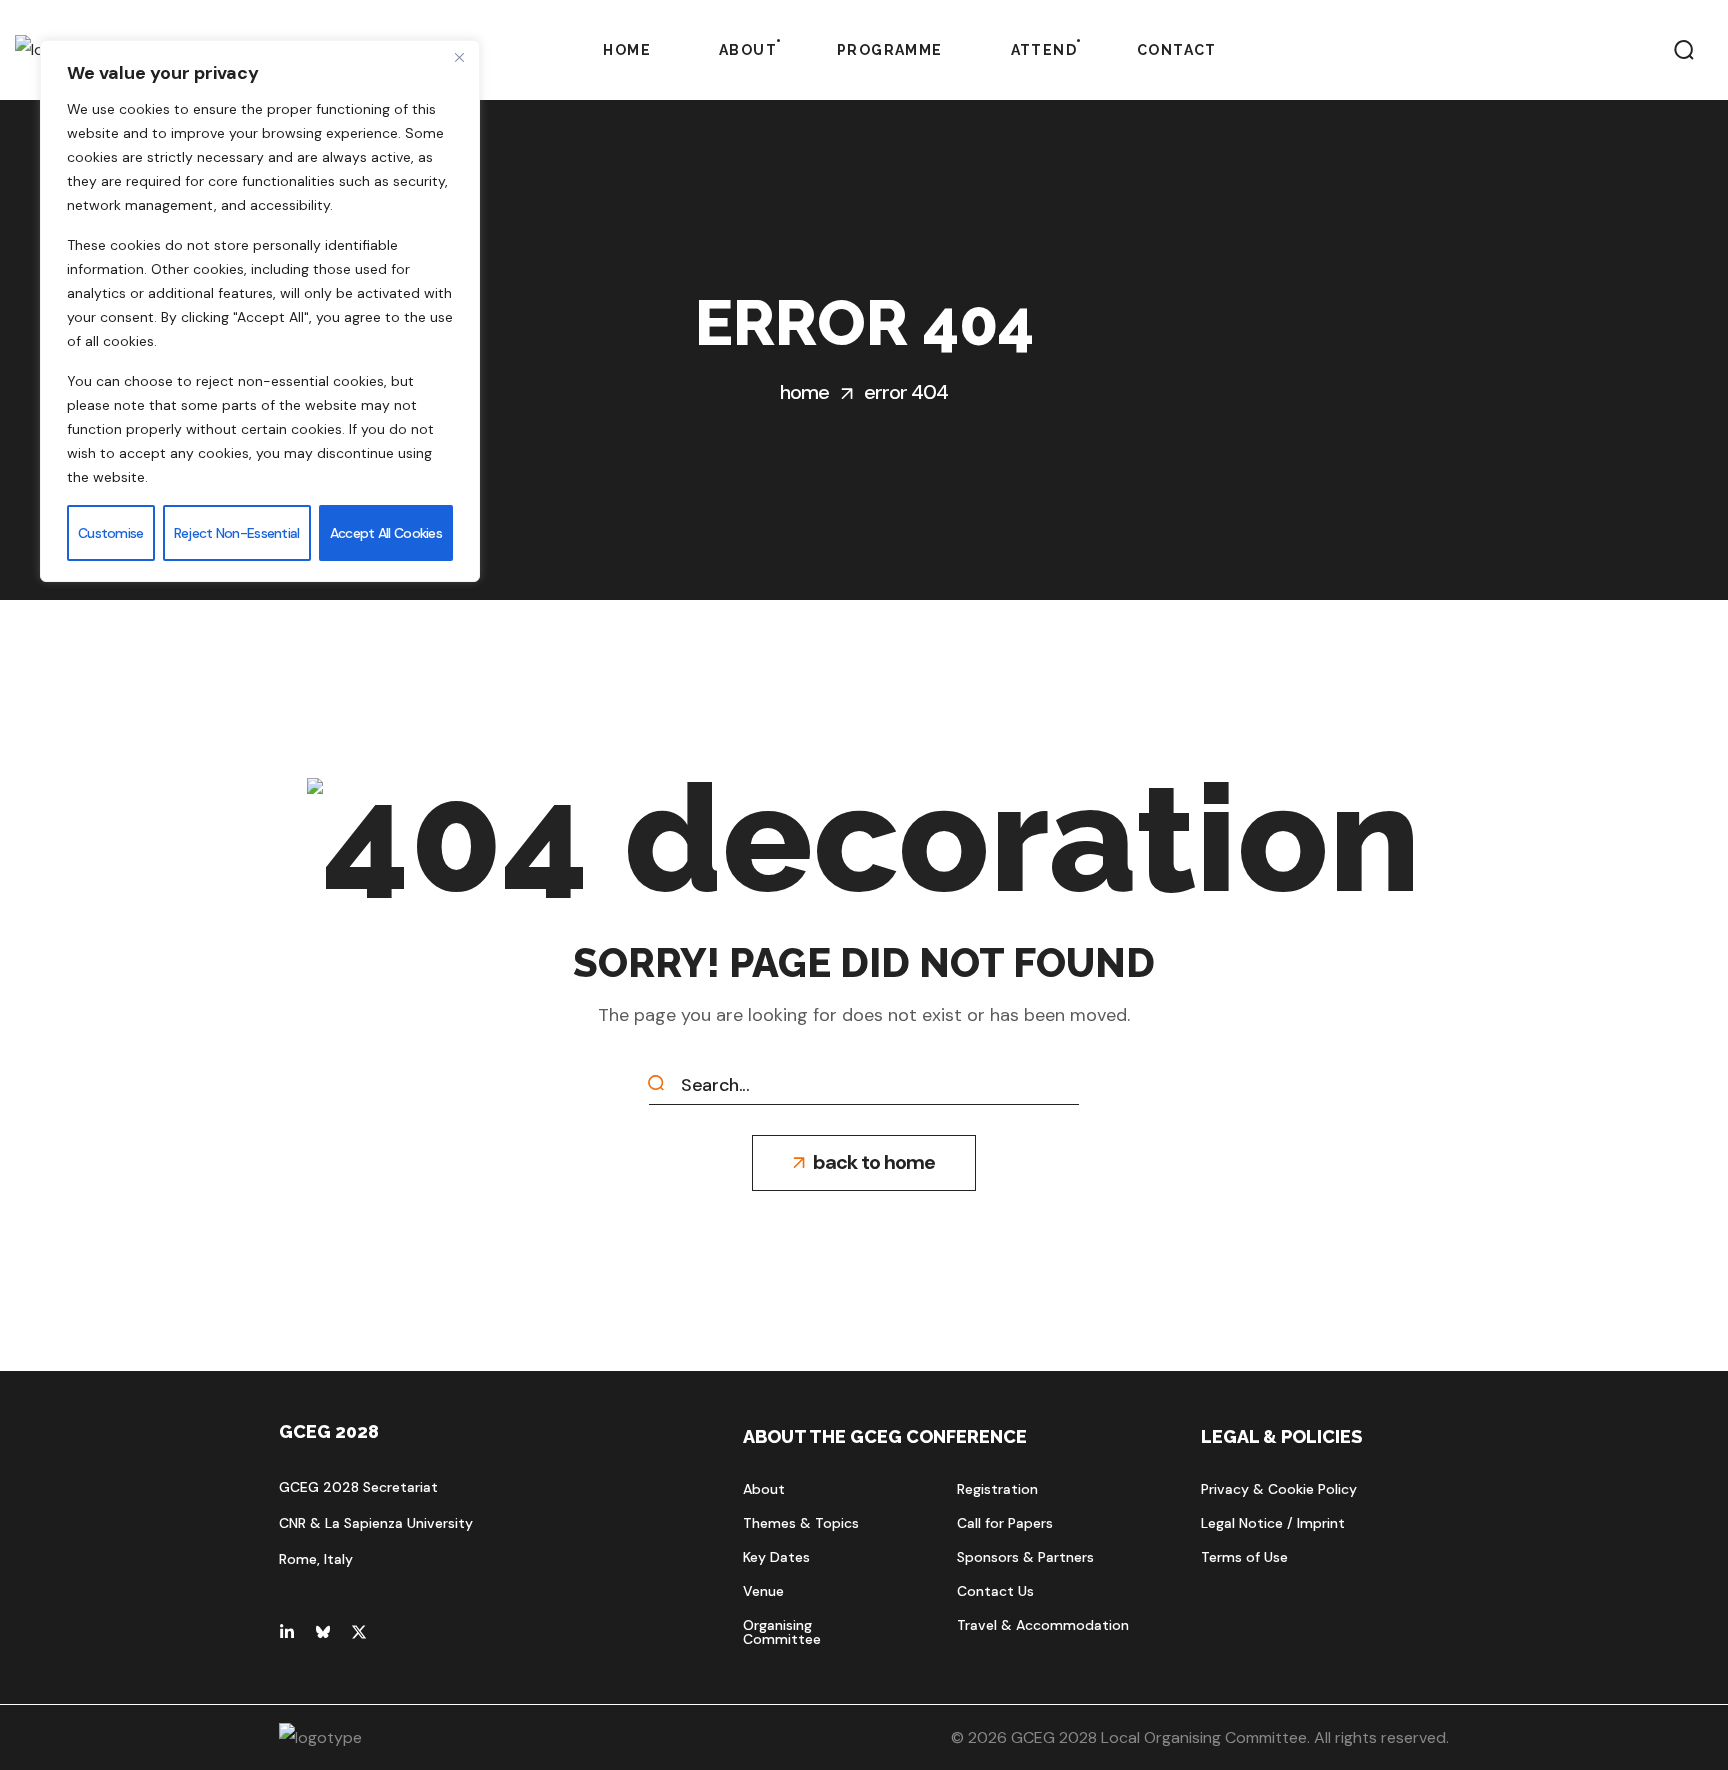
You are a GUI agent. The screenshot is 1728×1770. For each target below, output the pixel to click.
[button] (1683, 50)
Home (804, 392)
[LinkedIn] (287, 1632)
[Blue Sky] (323, 1632)
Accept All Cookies (386, 533)
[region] (260, 311)
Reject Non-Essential (237, 533)
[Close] (459, 57)
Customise (111, 533)
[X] (359, 1632)
